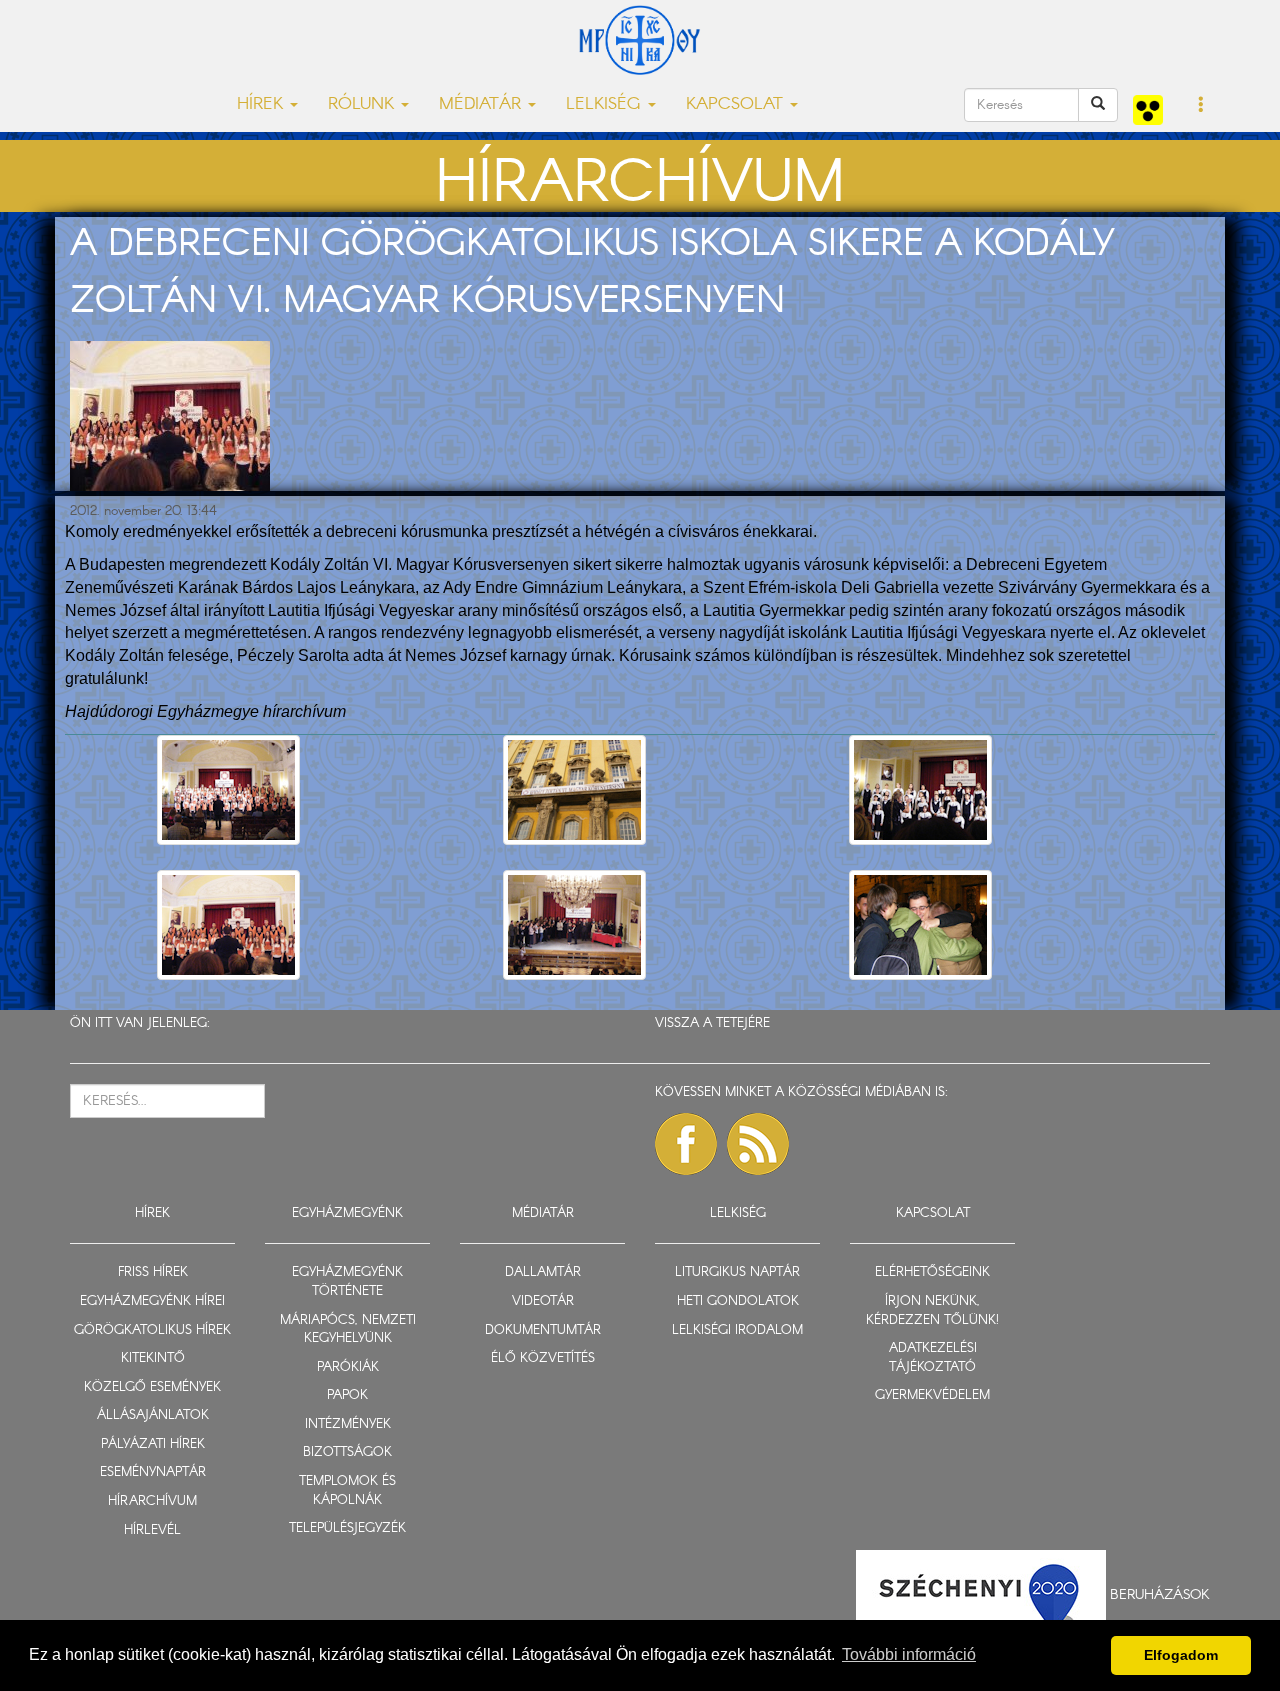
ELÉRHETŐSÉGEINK (932, 1272)
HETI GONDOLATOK (738, 1301)
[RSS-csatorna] (758, 1144)
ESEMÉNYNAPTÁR (153, 1472)
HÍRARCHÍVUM (152, 1501)
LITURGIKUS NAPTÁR (737, 1272)
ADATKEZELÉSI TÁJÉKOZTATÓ (933, 1358)
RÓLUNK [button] (363, 104)
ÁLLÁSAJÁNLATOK (153, 1415)
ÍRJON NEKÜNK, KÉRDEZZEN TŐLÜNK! (932, 1311)
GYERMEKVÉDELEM (932, 1395)
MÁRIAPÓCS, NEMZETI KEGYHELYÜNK (348, 1330)
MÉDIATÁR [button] (482, 104)
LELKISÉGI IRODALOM (737, 1330)
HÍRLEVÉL (152, 1530)
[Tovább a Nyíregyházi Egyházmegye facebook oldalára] (686, 1144)
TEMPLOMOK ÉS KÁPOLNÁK (347, 1491)
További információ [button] (909, 1654)
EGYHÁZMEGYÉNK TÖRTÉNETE (347, 1282)
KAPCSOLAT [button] (737, 104)
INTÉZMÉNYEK (348, 1424)
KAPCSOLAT (933, 1213)
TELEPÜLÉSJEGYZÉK (347, 1528)
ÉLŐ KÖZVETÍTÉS (543, 1358)
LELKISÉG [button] (606, 104)
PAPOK (347, 1395)
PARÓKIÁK (348, 1367)
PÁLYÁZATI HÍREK (153, 1444)
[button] (1201, 106)
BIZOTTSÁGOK (347, 1452)
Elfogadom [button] (1181, 1655)
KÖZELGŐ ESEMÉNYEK (152, 1387)
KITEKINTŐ (153, 1358)
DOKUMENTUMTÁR (543, 1330)
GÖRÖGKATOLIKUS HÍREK (152, 1330)
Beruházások (1160, 1595)
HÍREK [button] (262, 104)
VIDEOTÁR (543, 1301)
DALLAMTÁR (543, 1272)
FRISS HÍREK (153, 1272)
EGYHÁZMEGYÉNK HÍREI (152, 1301)
